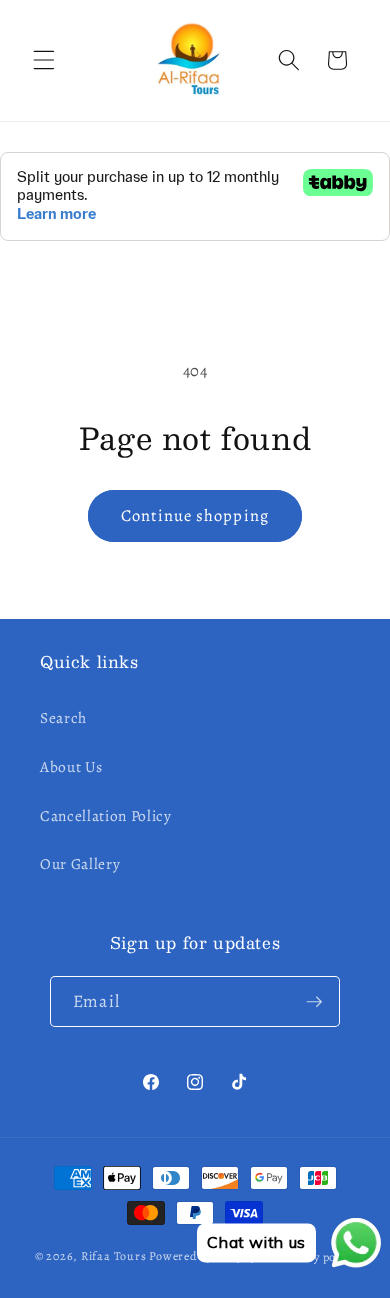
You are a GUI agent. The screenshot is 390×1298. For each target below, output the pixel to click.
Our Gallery (80, 863)
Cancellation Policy (106, 815)
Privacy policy (316, 1257)
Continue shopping (195, 515)
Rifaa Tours (113, 1257)
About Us (71, 766)
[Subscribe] (314, 1002)
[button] (44, 60)
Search (63, 717)
